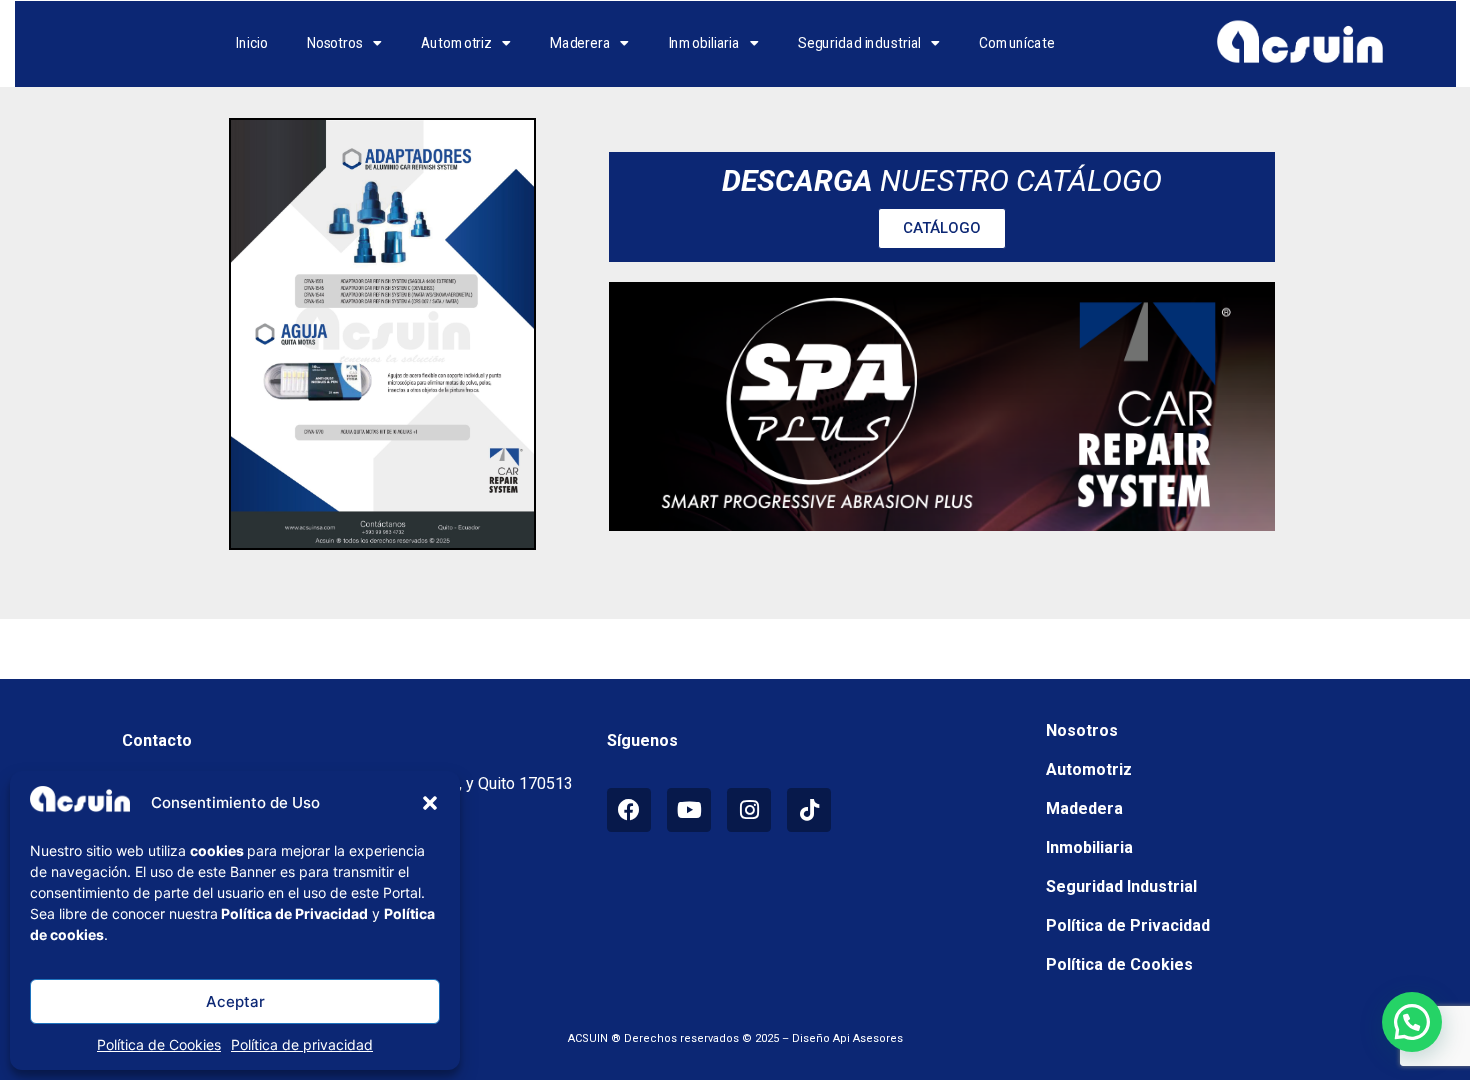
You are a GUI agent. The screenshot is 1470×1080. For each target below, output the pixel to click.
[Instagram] (749, 810)
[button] (430, 803)
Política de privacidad (302, 1044)
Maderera (580, 44)
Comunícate (1016, 44)
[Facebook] (629, 810)
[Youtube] (689, 810)
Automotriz (457, 44)
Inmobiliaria (705, 44)
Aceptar (235, 1001)
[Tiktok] (809, 810)
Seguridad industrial (859, 44)
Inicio (251, 44)
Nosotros (335, 44)
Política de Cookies (159, 1044)
